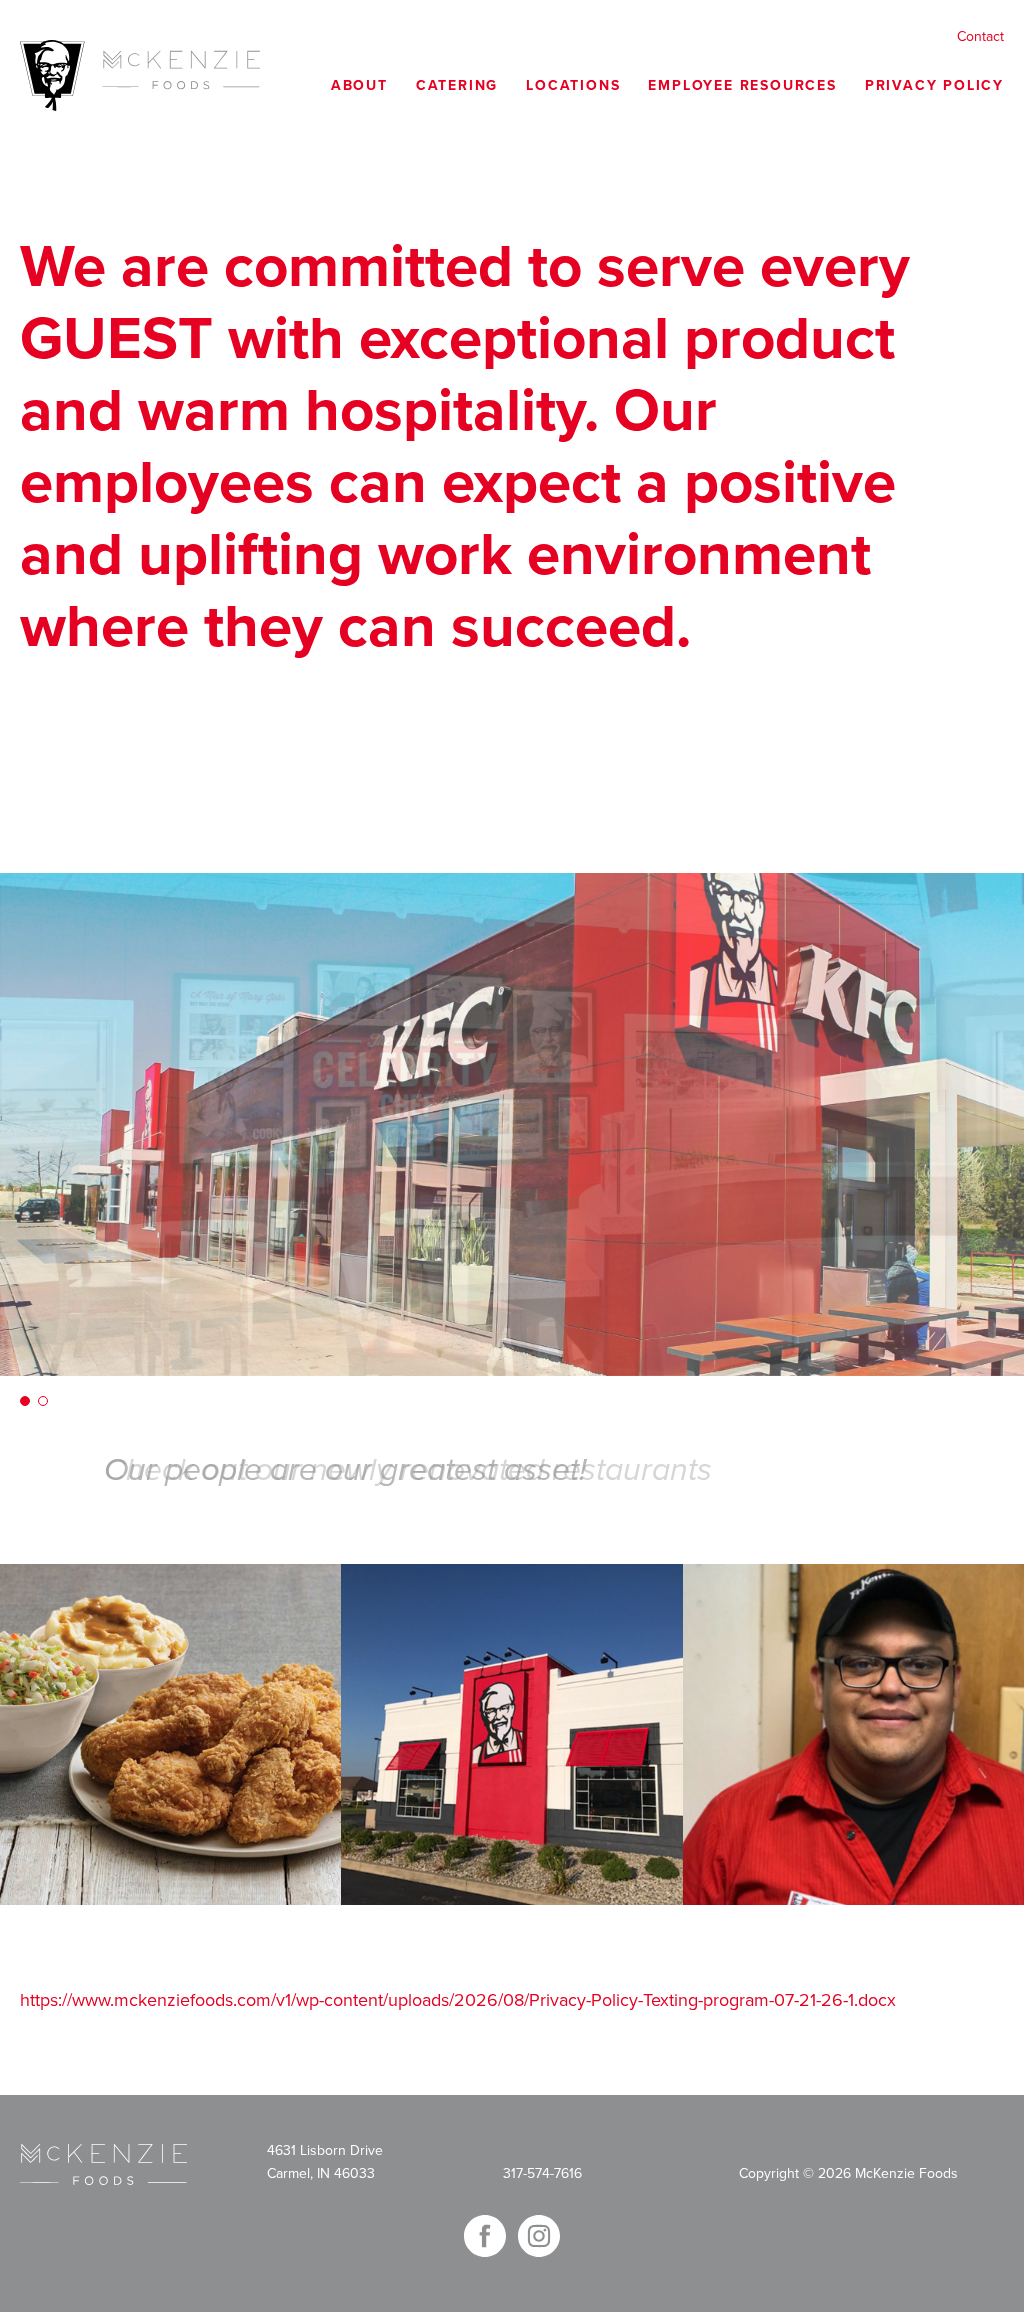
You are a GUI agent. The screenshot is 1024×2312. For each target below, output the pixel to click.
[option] (512, 1124)
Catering (457, 85)
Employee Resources (742, 85)
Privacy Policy (934, 85)
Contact (980, 36)
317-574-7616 (542, 2173)
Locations (573, 85)
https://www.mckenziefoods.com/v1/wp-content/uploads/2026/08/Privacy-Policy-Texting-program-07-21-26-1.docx (458, 2000)
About (359, 85)
